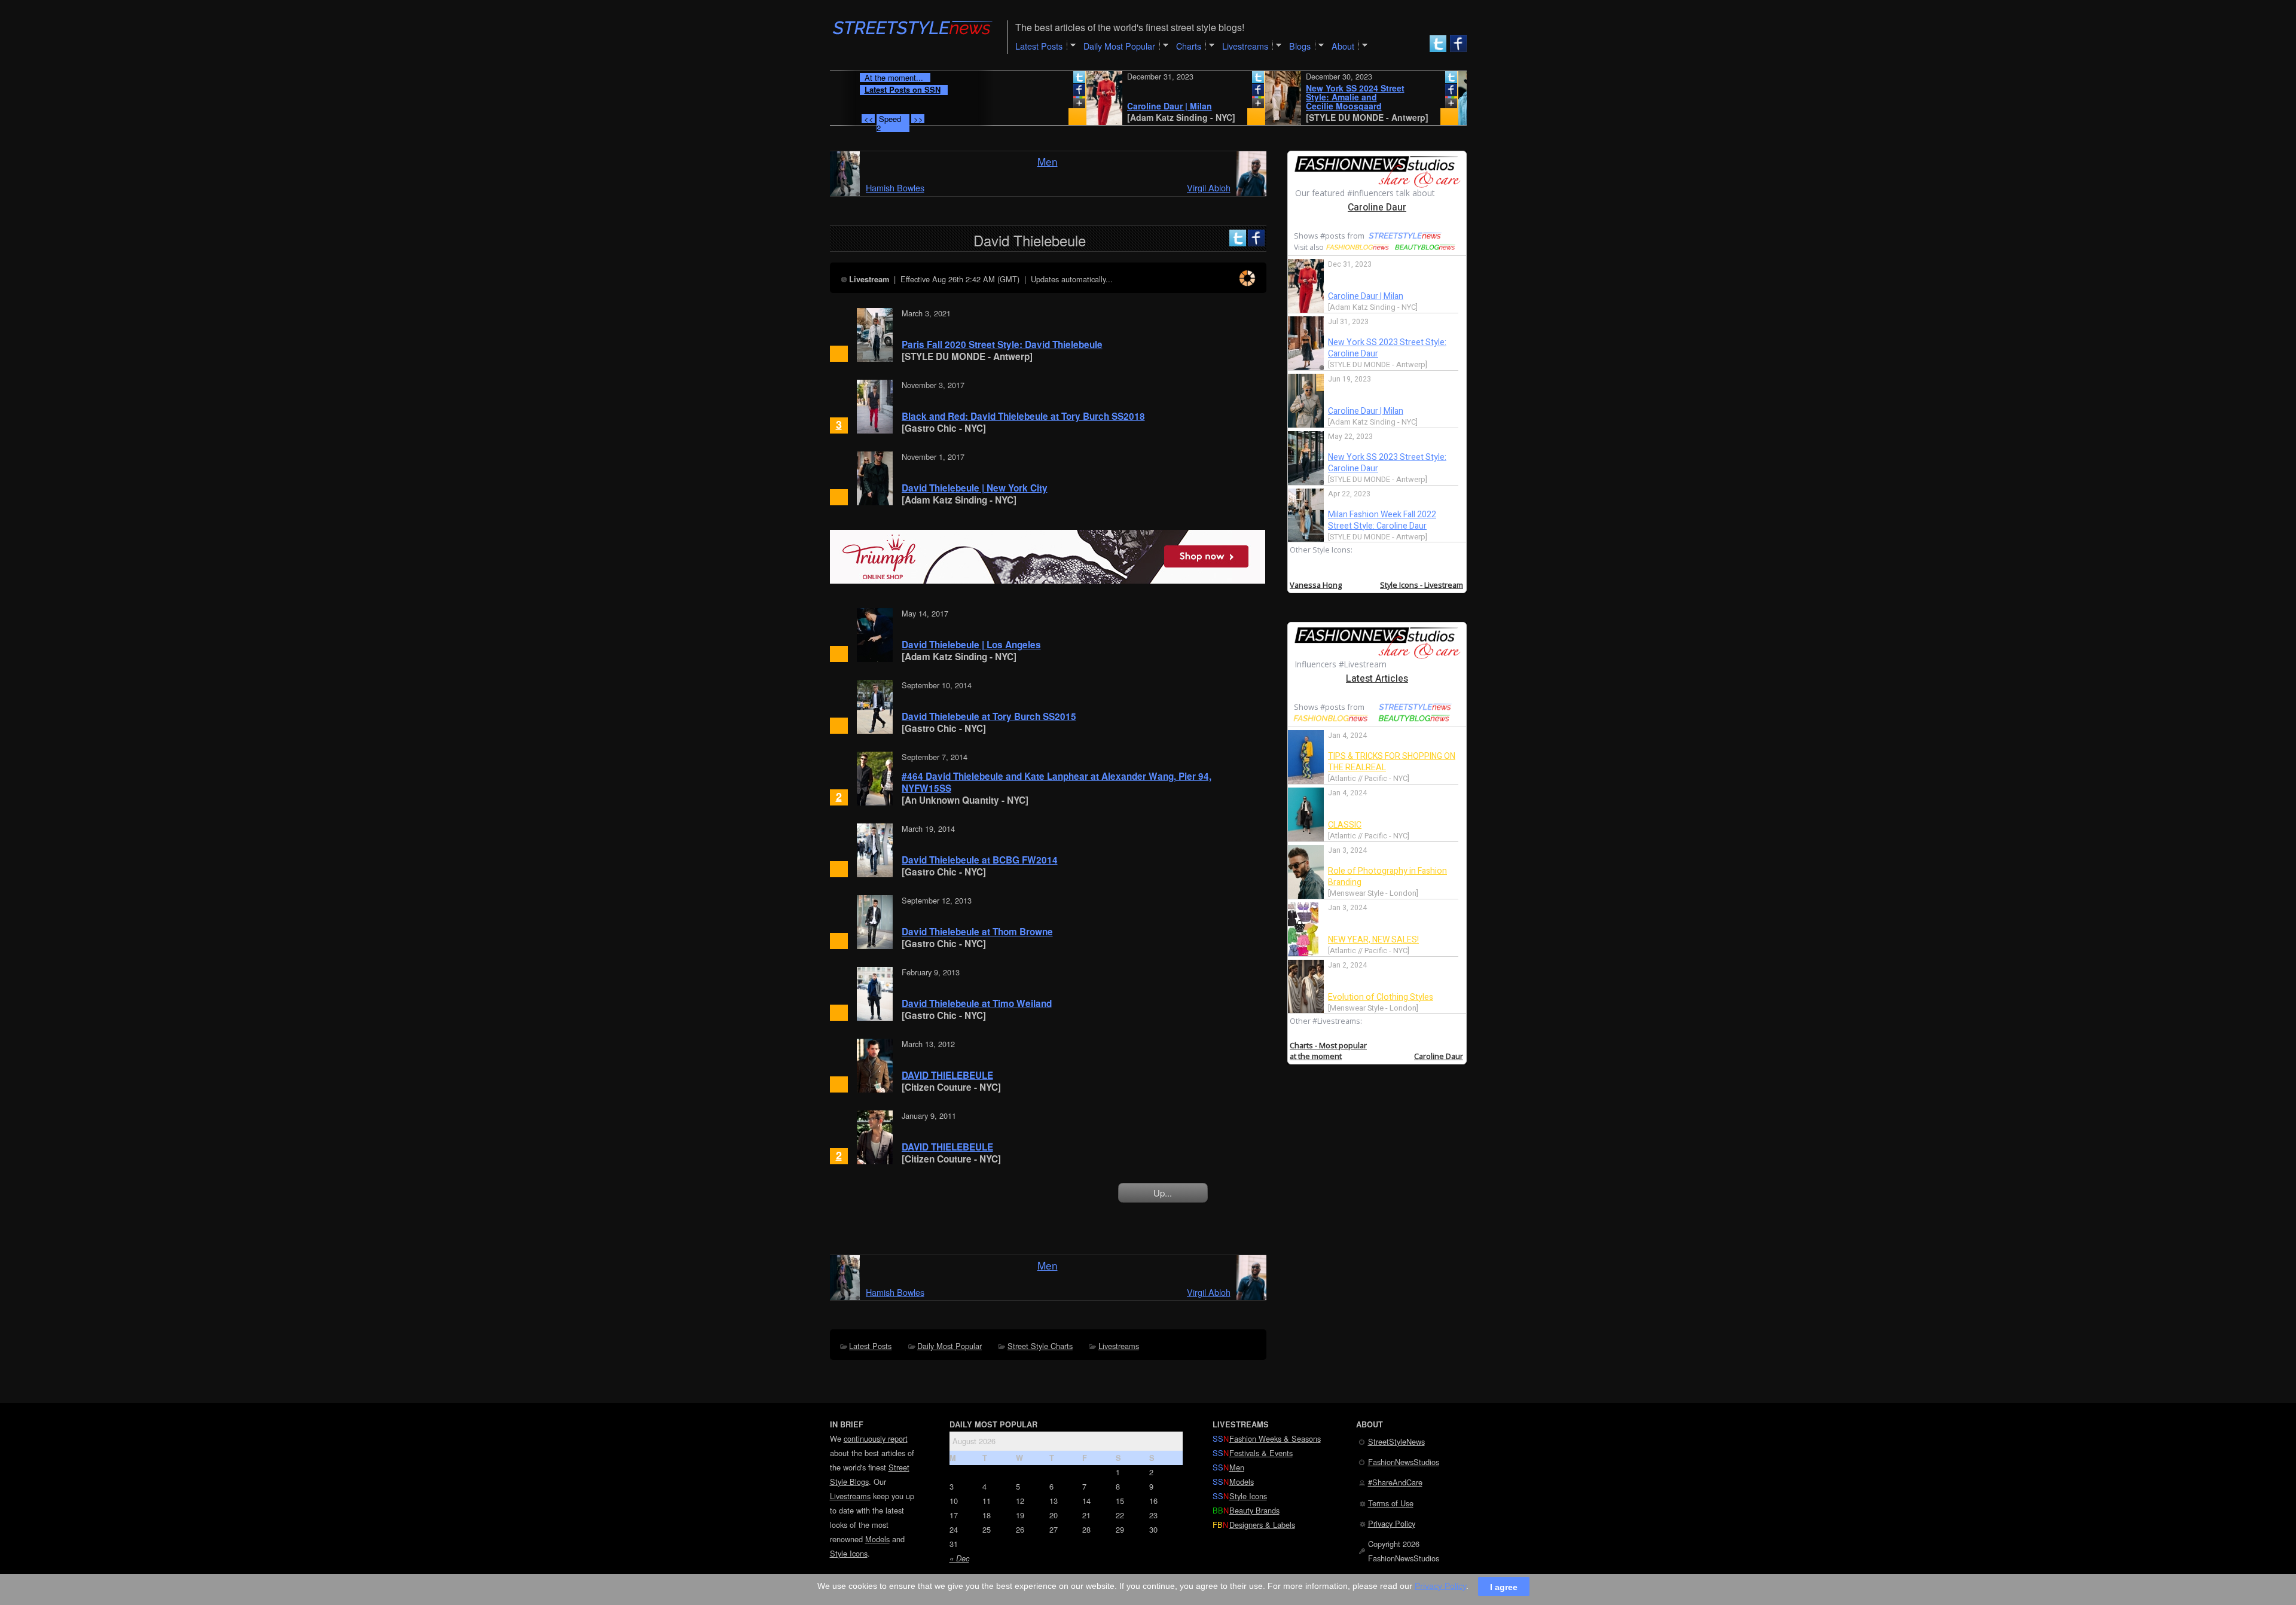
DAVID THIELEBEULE (947, 1075)
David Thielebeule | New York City (975, 488)
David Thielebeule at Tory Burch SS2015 (989, 716)
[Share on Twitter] (1021, 80)
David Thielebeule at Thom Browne (977, 932)
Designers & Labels (1262, 1525)
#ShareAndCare (1395, 1482)
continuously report (876, 1438)
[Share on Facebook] (1021, 92)
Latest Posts (870, 1346)
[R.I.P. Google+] (1021, 105)
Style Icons (849, 1553)
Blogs (1300, 46)
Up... (1163, 1193)
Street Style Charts (1040, 1346)
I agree (1504, 1586)
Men (1048, 161)
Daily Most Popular (949, 1346)
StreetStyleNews (1396, 1441)
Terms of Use (1391, 1503)
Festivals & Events (1261, 1453)
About (1343, 46)
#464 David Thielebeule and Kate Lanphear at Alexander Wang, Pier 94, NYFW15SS (1057, 782)
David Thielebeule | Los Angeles (971, 645)
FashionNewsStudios (1404, 1462)
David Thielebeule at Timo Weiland (977, 1003)
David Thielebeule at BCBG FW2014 (980, 860)
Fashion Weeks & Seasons (1275, 1438)
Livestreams (1119, 1346)
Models (877, 1539)
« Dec (959, 1558)
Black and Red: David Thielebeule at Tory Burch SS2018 (1023, 416)
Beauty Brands (1254, 1510)
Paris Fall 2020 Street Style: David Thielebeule (1002, 344)
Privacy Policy (1392, 1523)
